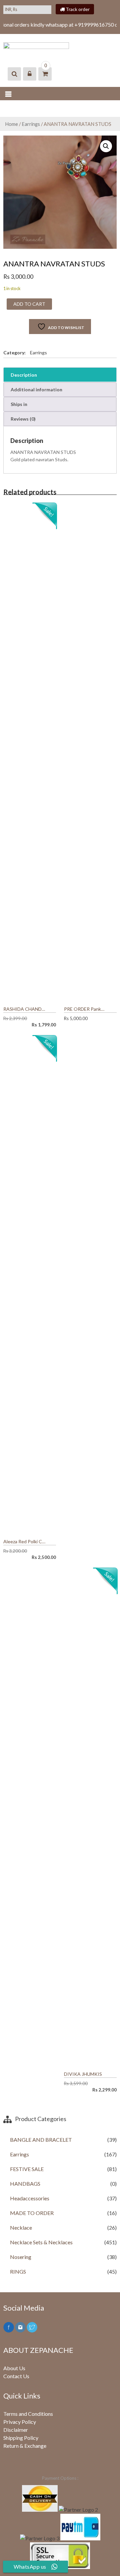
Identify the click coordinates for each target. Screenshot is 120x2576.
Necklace (21, 2227)
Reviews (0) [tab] (23, 419)
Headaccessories (30, 2198)
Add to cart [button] (51, 1009)
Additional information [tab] (36, 389)
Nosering (21, 2257)
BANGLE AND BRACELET (41, 2140)
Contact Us (16, 2376)
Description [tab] (24, 375)
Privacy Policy (20, 2422)
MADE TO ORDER (32, 2213)
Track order (77, 9)
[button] (106, 146)
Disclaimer (16, 2430)
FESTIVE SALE (27, 2169)
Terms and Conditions (28, 2414)
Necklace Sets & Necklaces (41, 2242)
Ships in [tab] (19, 404)
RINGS (18, 2271)
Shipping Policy (21, 2438)
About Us (14, 2368)
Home (11, 124)
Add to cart (29, 304)
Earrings (31, 124)
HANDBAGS (25, 2184)
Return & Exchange (25, 2446)
